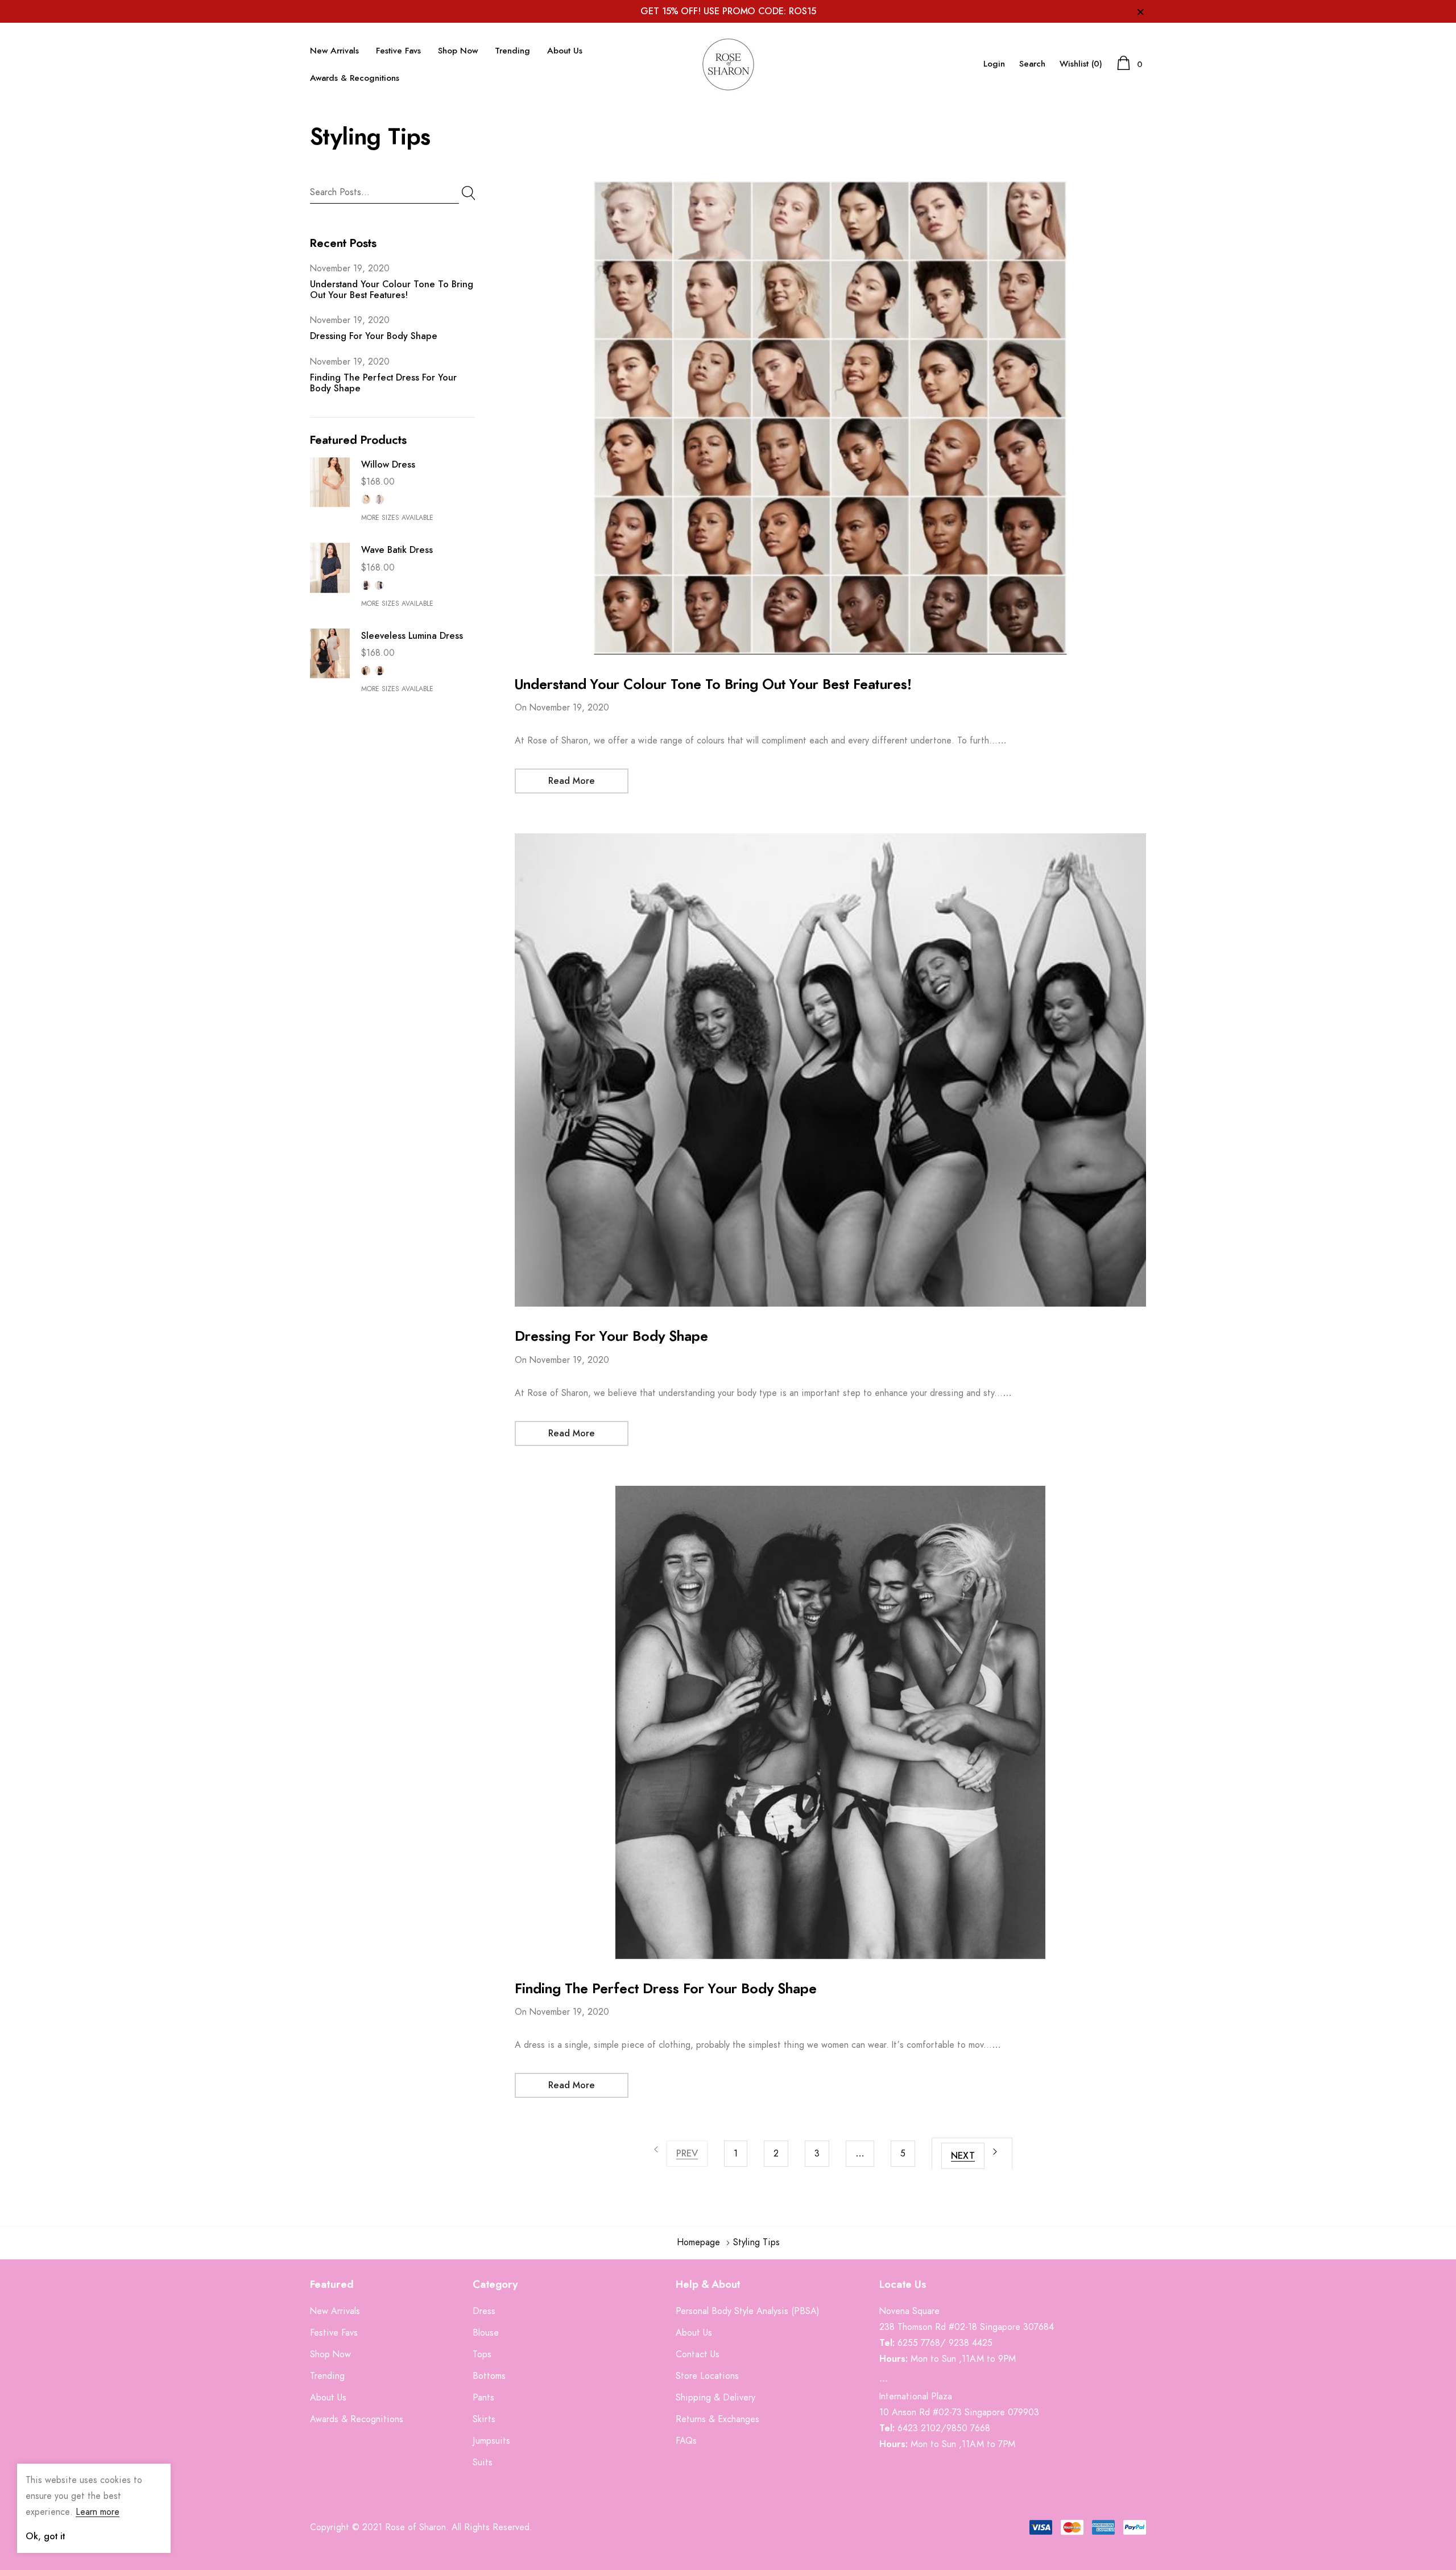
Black (379, 671)
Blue (379, 499)
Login (994, 64)
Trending (512, 51)
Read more (572, 781)
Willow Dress (388, 465)
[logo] (728, 64)
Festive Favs (398, 51)
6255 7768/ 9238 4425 (945, 2343)
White (379, 585)
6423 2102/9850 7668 (944, 2428)
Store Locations (707, 2376)
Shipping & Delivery (715, 2398)
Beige (366, 499)
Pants (483, 2398)
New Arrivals (334, 51)
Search (1032, 64)
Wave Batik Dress (397, 550)
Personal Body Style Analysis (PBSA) (748, 2311)
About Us (565, 51)
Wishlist (1081, 64)
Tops (482, 2354)
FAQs (686, 2441)
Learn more (98, 2512)
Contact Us (698, 2354)
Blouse (486, 2333)
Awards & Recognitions (355, 78)
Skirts (484, 2419)
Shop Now (458, 51)
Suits (483, 2462)
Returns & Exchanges (717, 2419)
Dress (484, 2311)
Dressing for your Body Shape (374, 336)
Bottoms (489, 2376)
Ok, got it (45, 2536)
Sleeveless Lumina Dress (412, 636)
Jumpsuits (491, 2441)
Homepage (698, 2242)
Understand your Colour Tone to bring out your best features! (713, 685)
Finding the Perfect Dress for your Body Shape (666, 1989)
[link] (330, 482)
